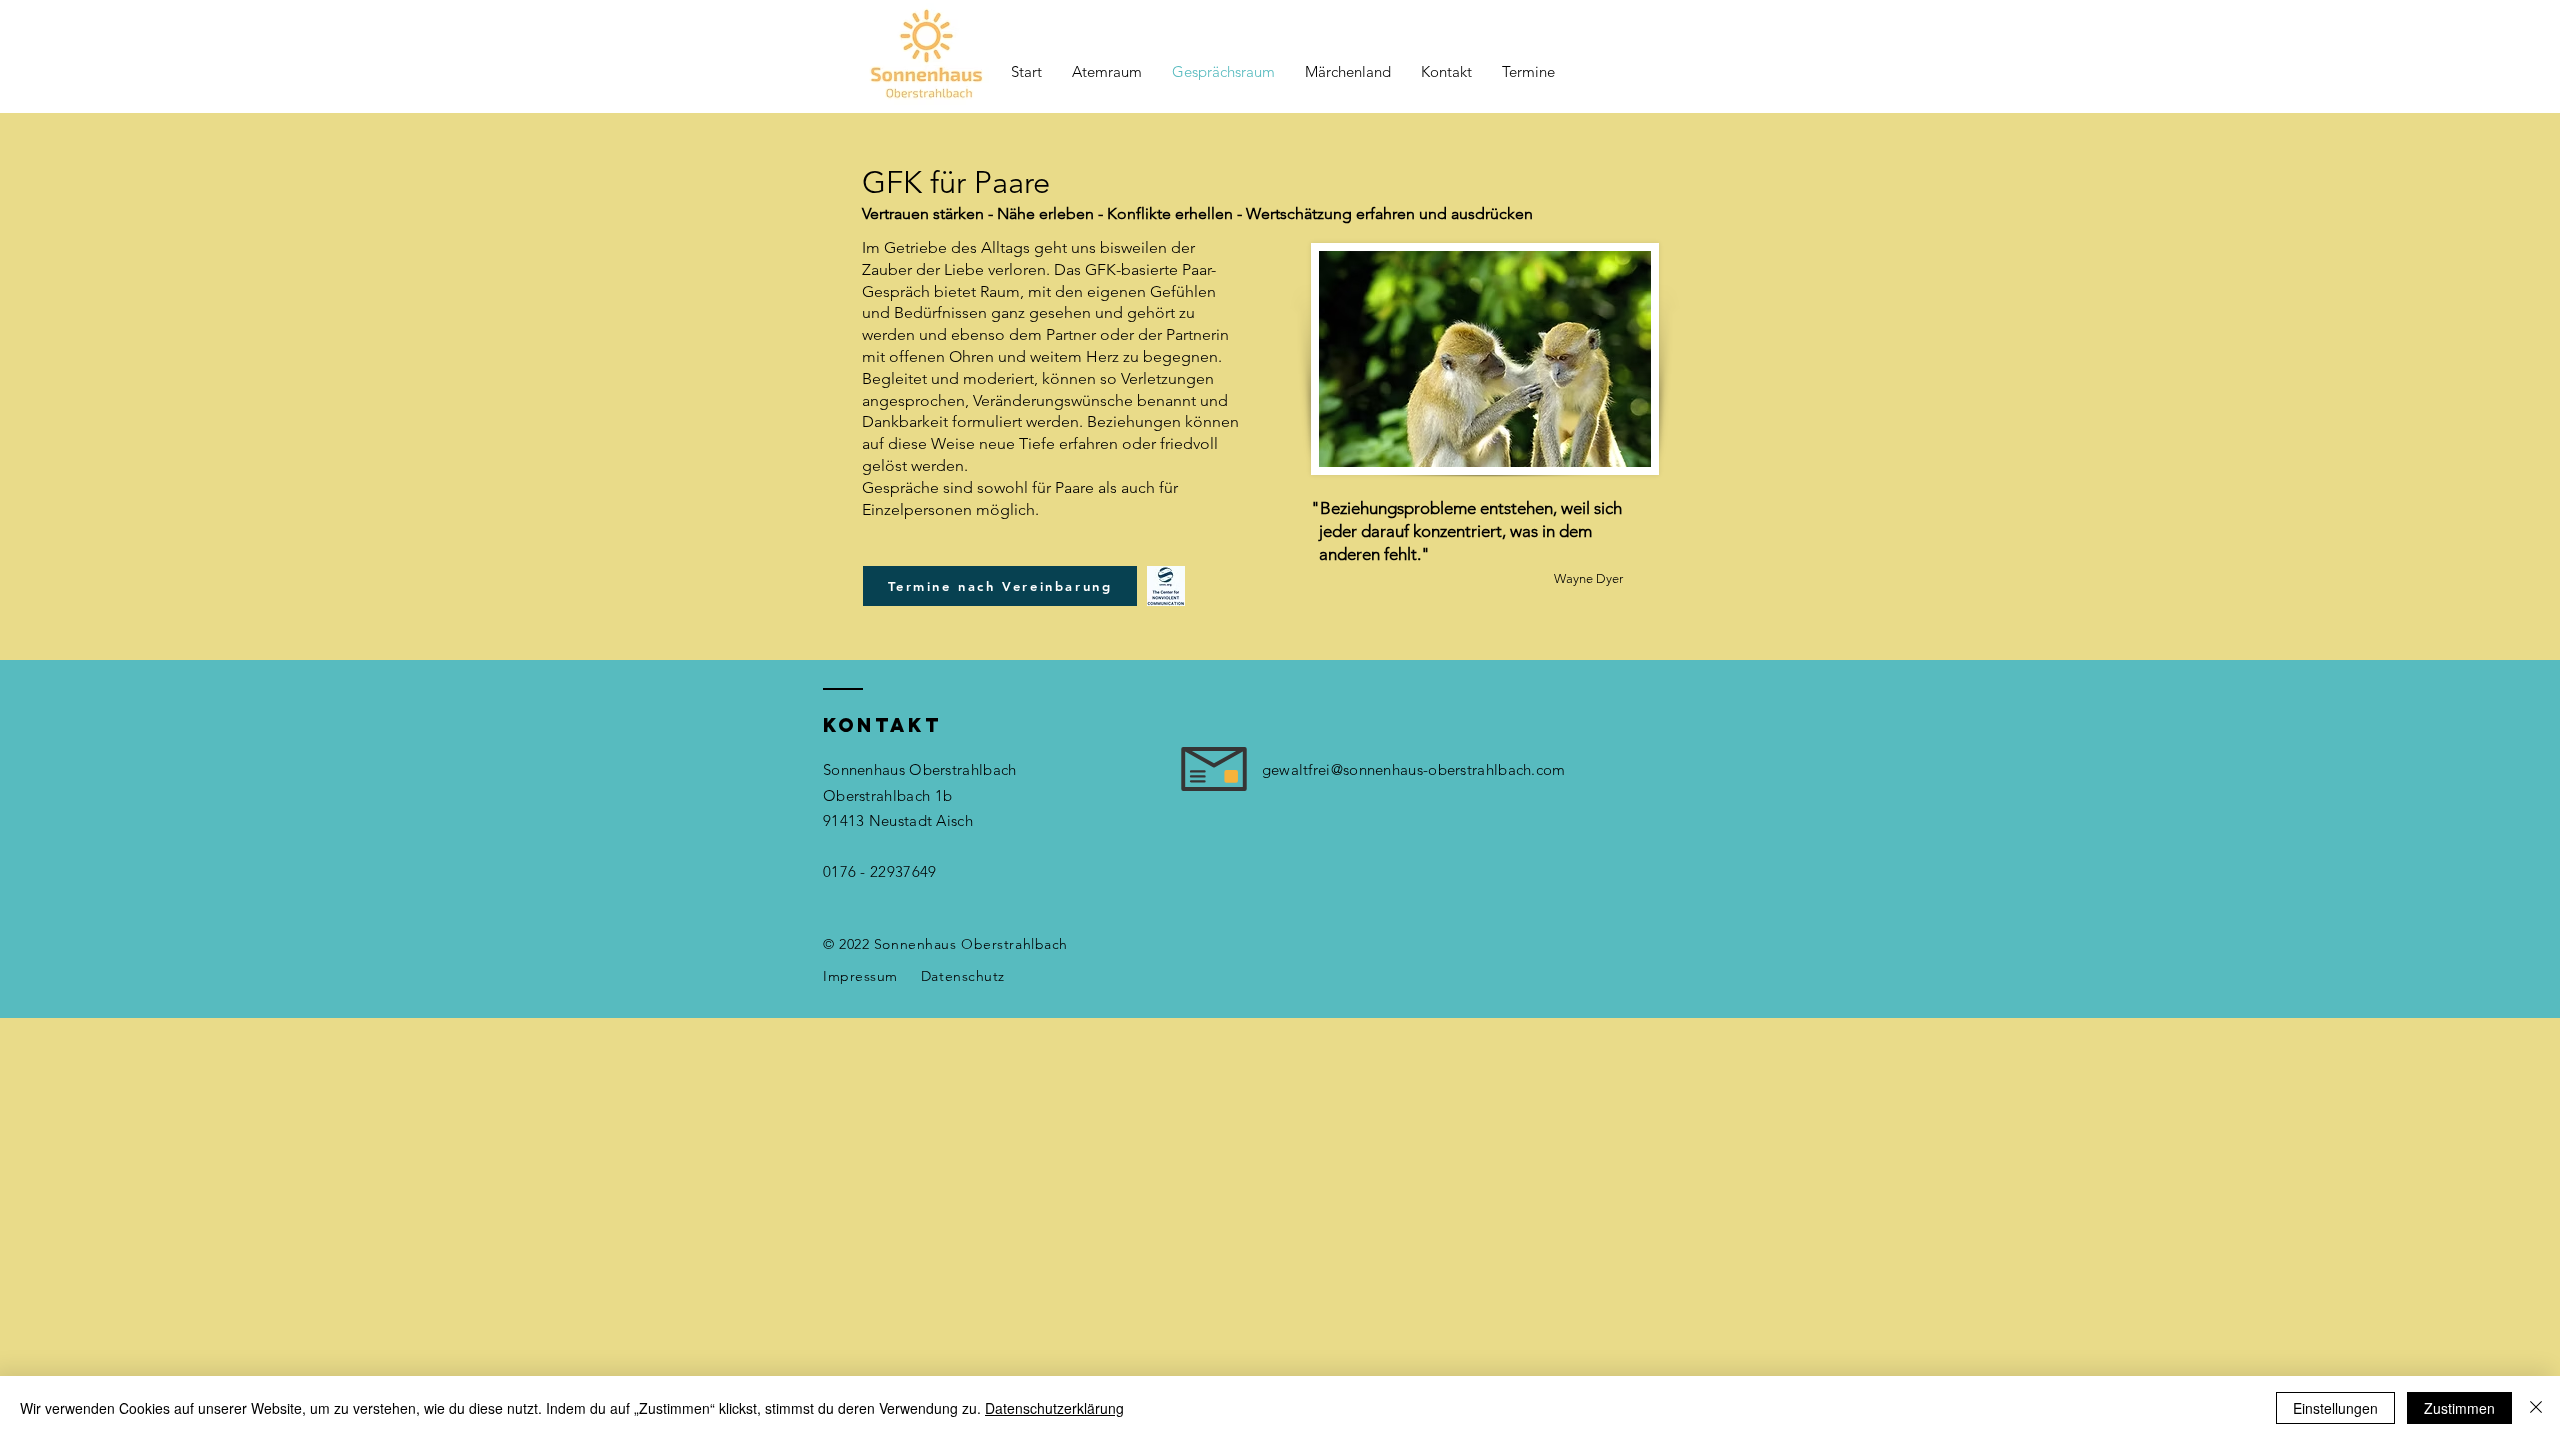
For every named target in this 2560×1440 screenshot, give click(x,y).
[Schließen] (2536, 1408)
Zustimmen (2459, 1408)
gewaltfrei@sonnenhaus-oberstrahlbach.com (1414, 769)
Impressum (860, 976)
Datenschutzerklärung (1054, 1408)
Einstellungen (2335, 1408)
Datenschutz (963, 976)
